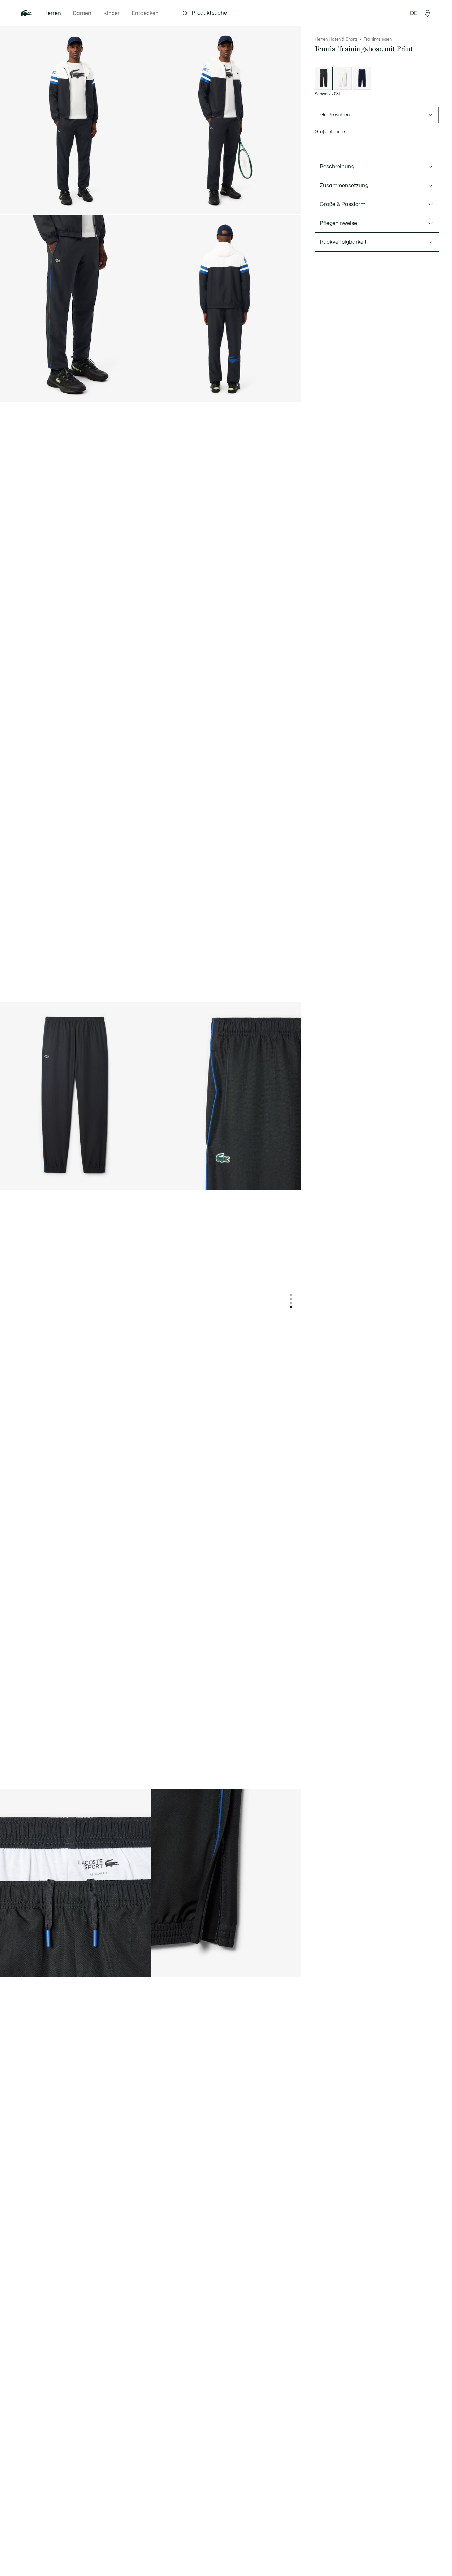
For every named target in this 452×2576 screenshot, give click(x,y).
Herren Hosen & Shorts (336, 39)
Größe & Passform (342, 204)
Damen (82, 13)
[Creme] (343, 79)
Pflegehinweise (338, 223)
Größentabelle (330, 132)
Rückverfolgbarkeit (343, 242)
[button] (427, 13)
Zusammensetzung (344, 186)
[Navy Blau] (362, 79)
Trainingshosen (378, 39)
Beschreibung (337, 167)
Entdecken (145, 13)
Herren (52, 13)
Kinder (112, 13)
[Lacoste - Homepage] (26, 13)
